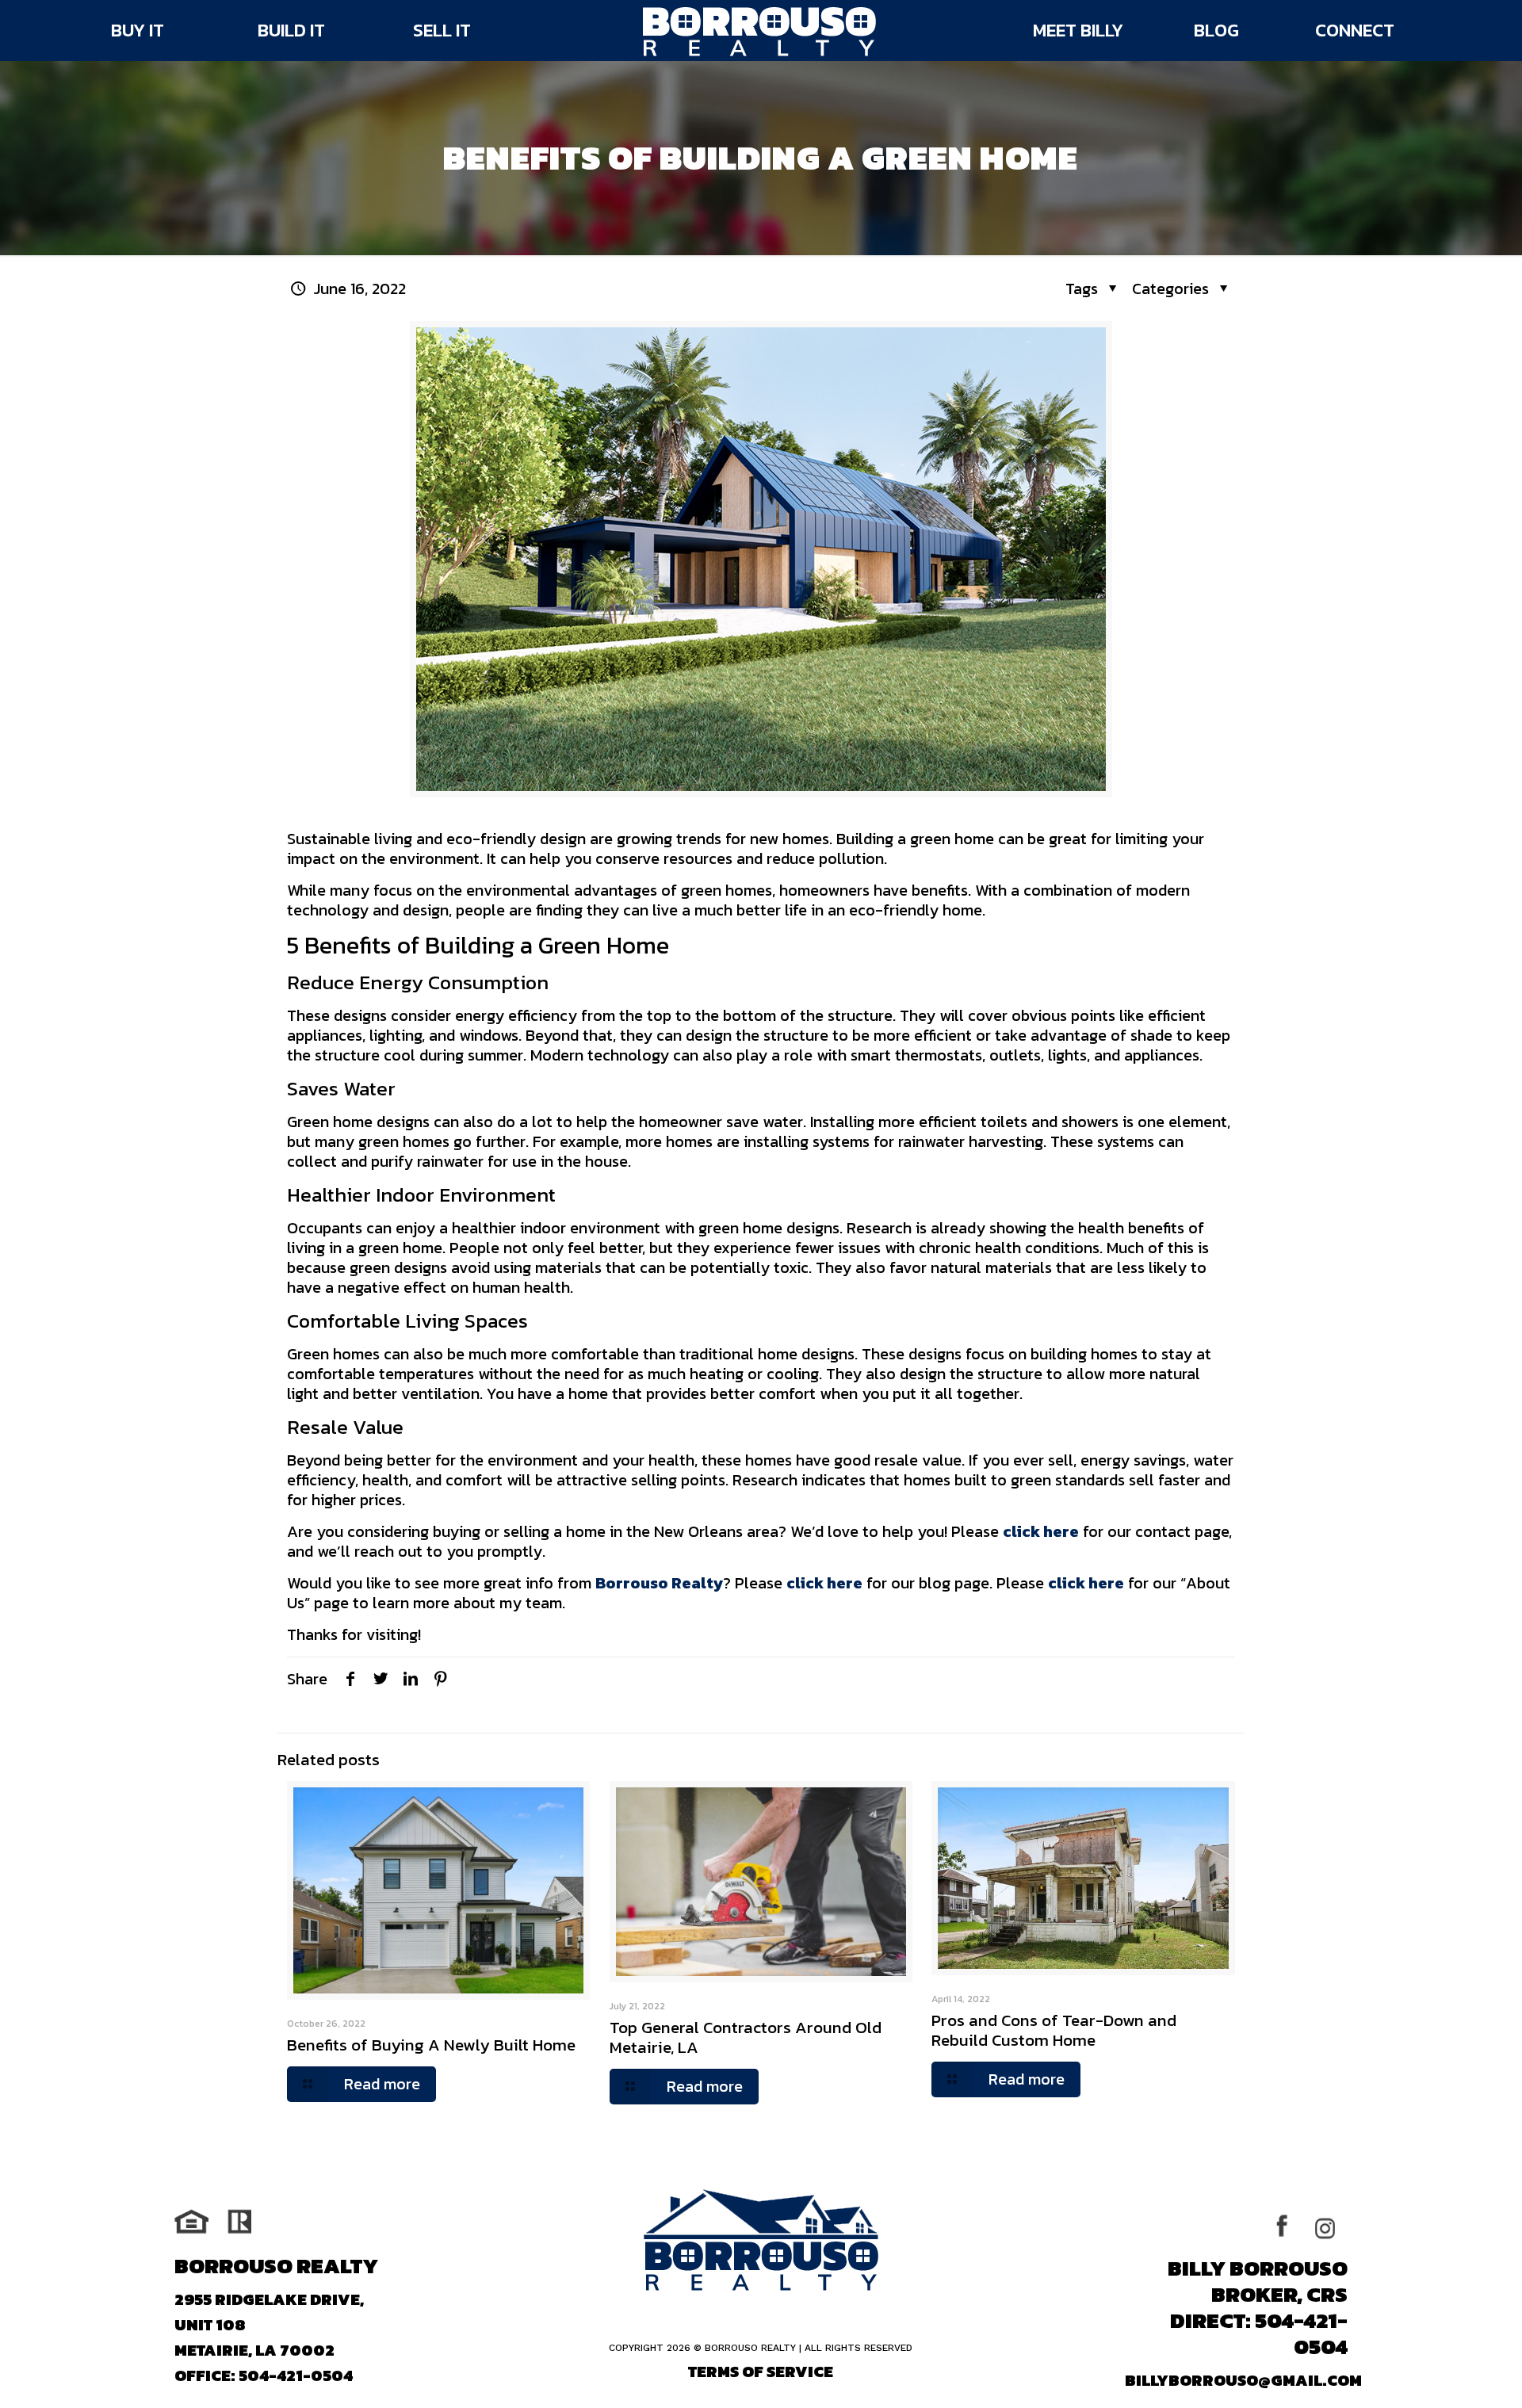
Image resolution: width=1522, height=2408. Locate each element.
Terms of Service (761, 2372)
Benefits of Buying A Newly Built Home (431, 2045)
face (1292, 2227)
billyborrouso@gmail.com (1243, 2380)
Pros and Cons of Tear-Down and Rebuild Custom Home (1054, 2030)
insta (1329, 2227)
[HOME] (759, 32)
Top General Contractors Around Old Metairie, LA (746, 2037)
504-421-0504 (296, 2376)
